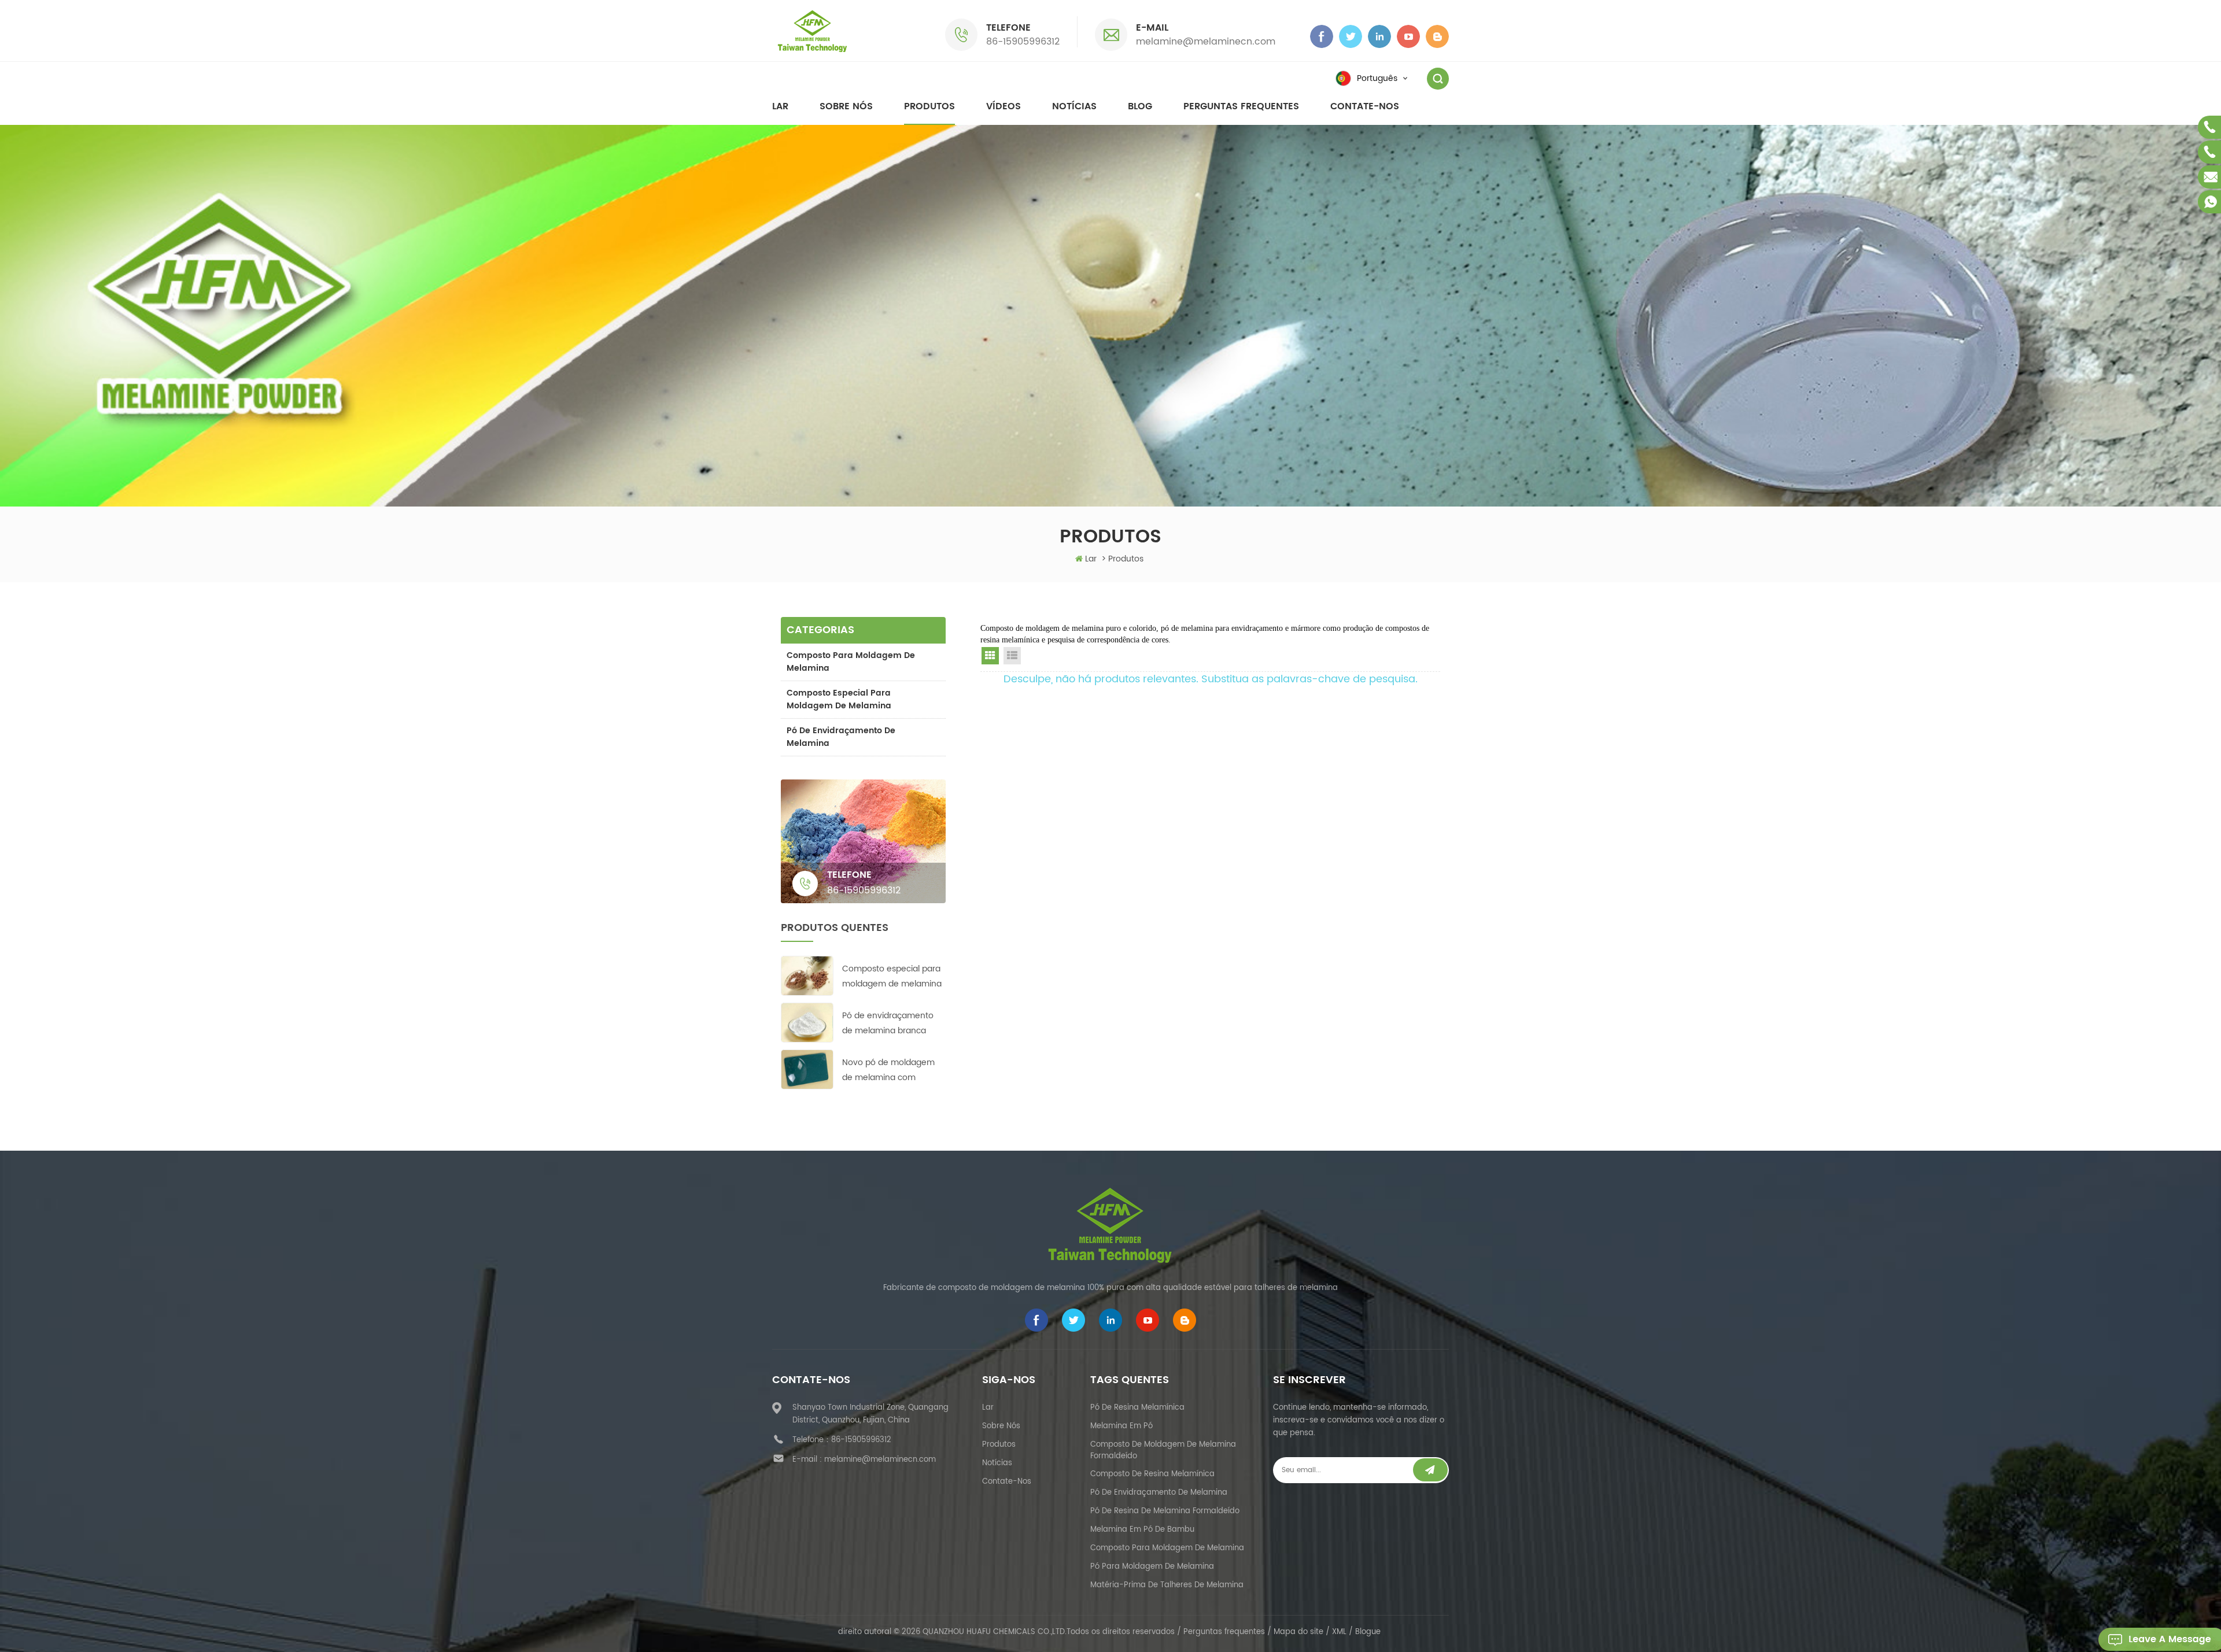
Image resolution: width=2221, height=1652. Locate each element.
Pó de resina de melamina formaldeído (1165, 1511)
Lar (780, 106)
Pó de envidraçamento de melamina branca (888, 1023)
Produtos (929, 106)
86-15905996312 (1023, 42)
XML (1339, 1632)
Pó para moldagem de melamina (1152, 1567)
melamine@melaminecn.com (1206, 42)
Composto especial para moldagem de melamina (839, 699)
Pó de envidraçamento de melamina (841, 737)
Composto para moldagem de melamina (851, 662)
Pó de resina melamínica (1137, 1408)
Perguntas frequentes (1241, 106)
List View (1012, 656)
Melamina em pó (1121, 1426)
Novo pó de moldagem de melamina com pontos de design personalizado (888, 1071)
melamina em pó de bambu (1142, 1530)
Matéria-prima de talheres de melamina (1167, 1585)
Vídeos (1003, 106)
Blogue (1368, 1632)
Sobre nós (846, 106)
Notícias (1074, 106)
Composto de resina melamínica (1152, 1474)
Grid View (990, 656)
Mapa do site (1298, 1632)
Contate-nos (1365, 106)
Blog (1140, 106)
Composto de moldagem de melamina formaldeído (1163, 1450)
